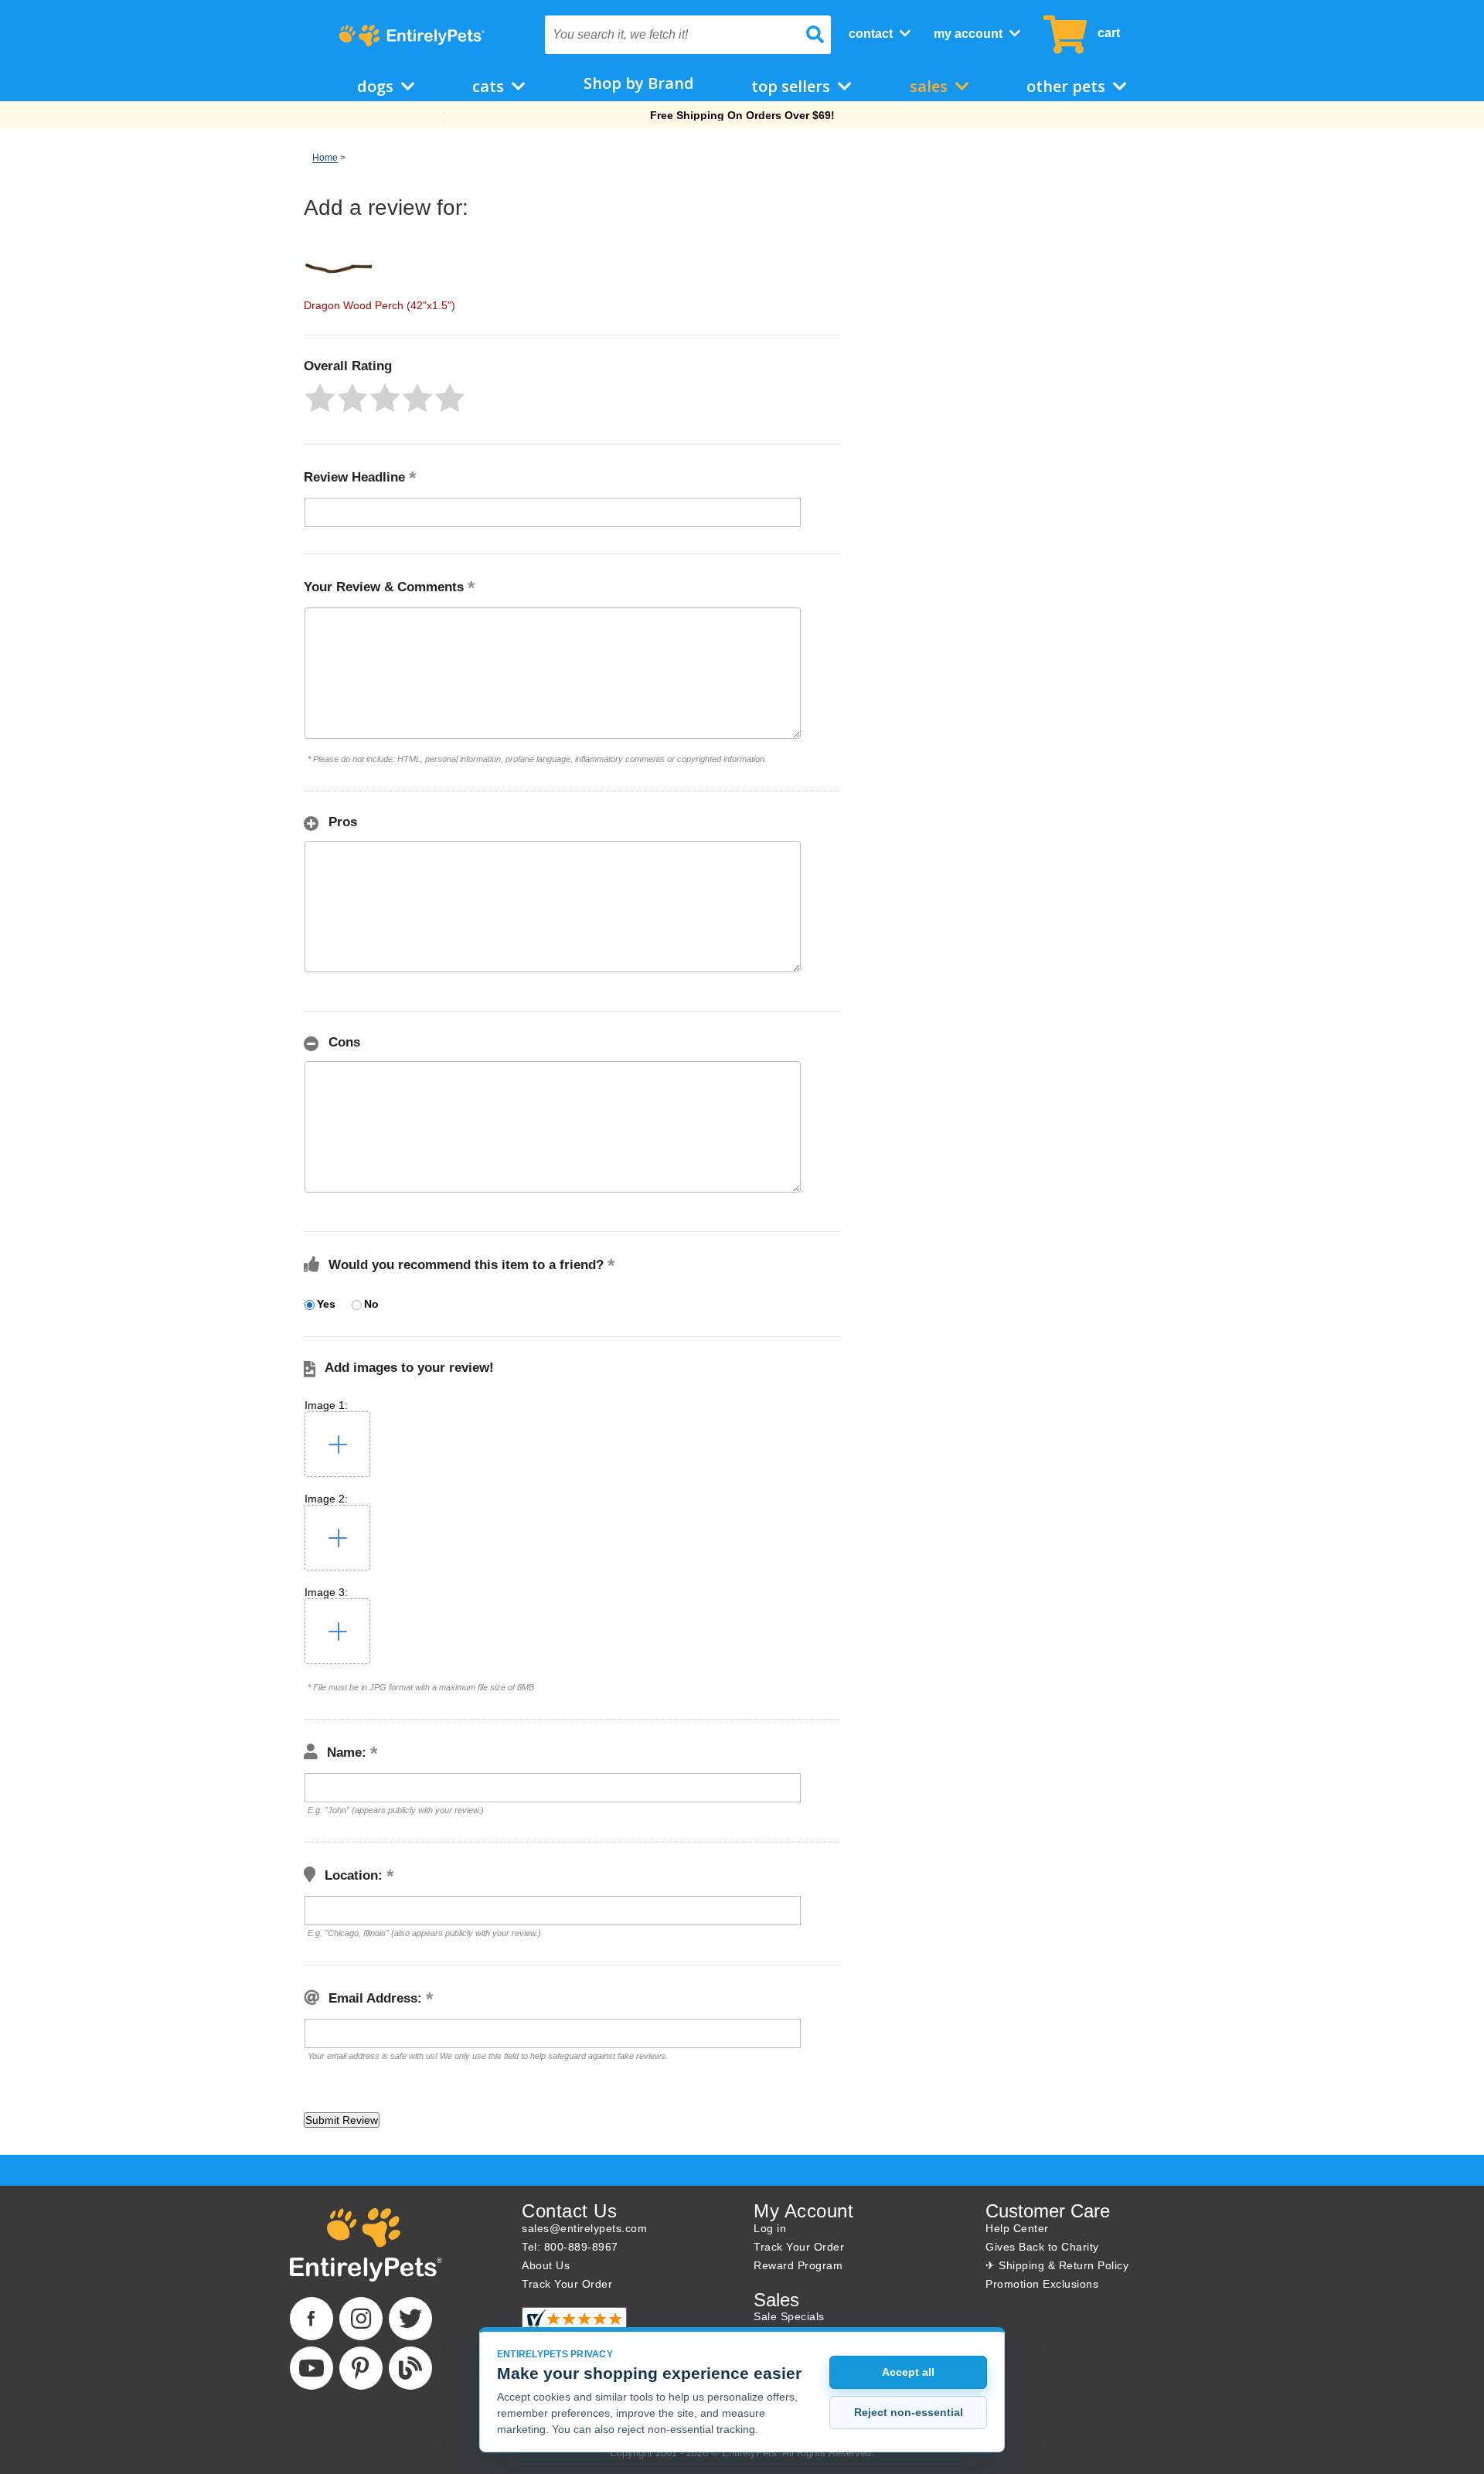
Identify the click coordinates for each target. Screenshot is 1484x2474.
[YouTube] (311, 2368)
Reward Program (798, 2265)
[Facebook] (311, 2319)
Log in (770, 2228)
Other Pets (1068, 86)
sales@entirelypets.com (584, 2228)
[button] (320, 398)
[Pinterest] (361, 2368)
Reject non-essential (909, 2412)
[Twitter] (410, 2319)
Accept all (908, 2372)
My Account (970, 34)
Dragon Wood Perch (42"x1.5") (380, 305)
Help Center (1017, 2228)
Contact (872, 34)
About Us (546, 2265)
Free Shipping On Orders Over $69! (742, 115)
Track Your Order (567, 2284)
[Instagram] (361, 2319)
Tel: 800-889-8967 (570, 2247)
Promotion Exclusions (1042, 2284)
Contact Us (569, 2211)
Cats (490, 86)
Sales (931, 86)
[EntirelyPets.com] (412, 36)
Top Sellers (793, 86)
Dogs (377, 86)
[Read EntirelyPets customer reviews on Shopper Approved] (574, 2326)
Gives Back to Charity (1042, 2247)
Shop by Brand (639, 83)
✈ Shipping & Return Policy (1057, 2265)
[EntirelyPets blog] (410, 2368)
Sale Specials (789, 2316)
